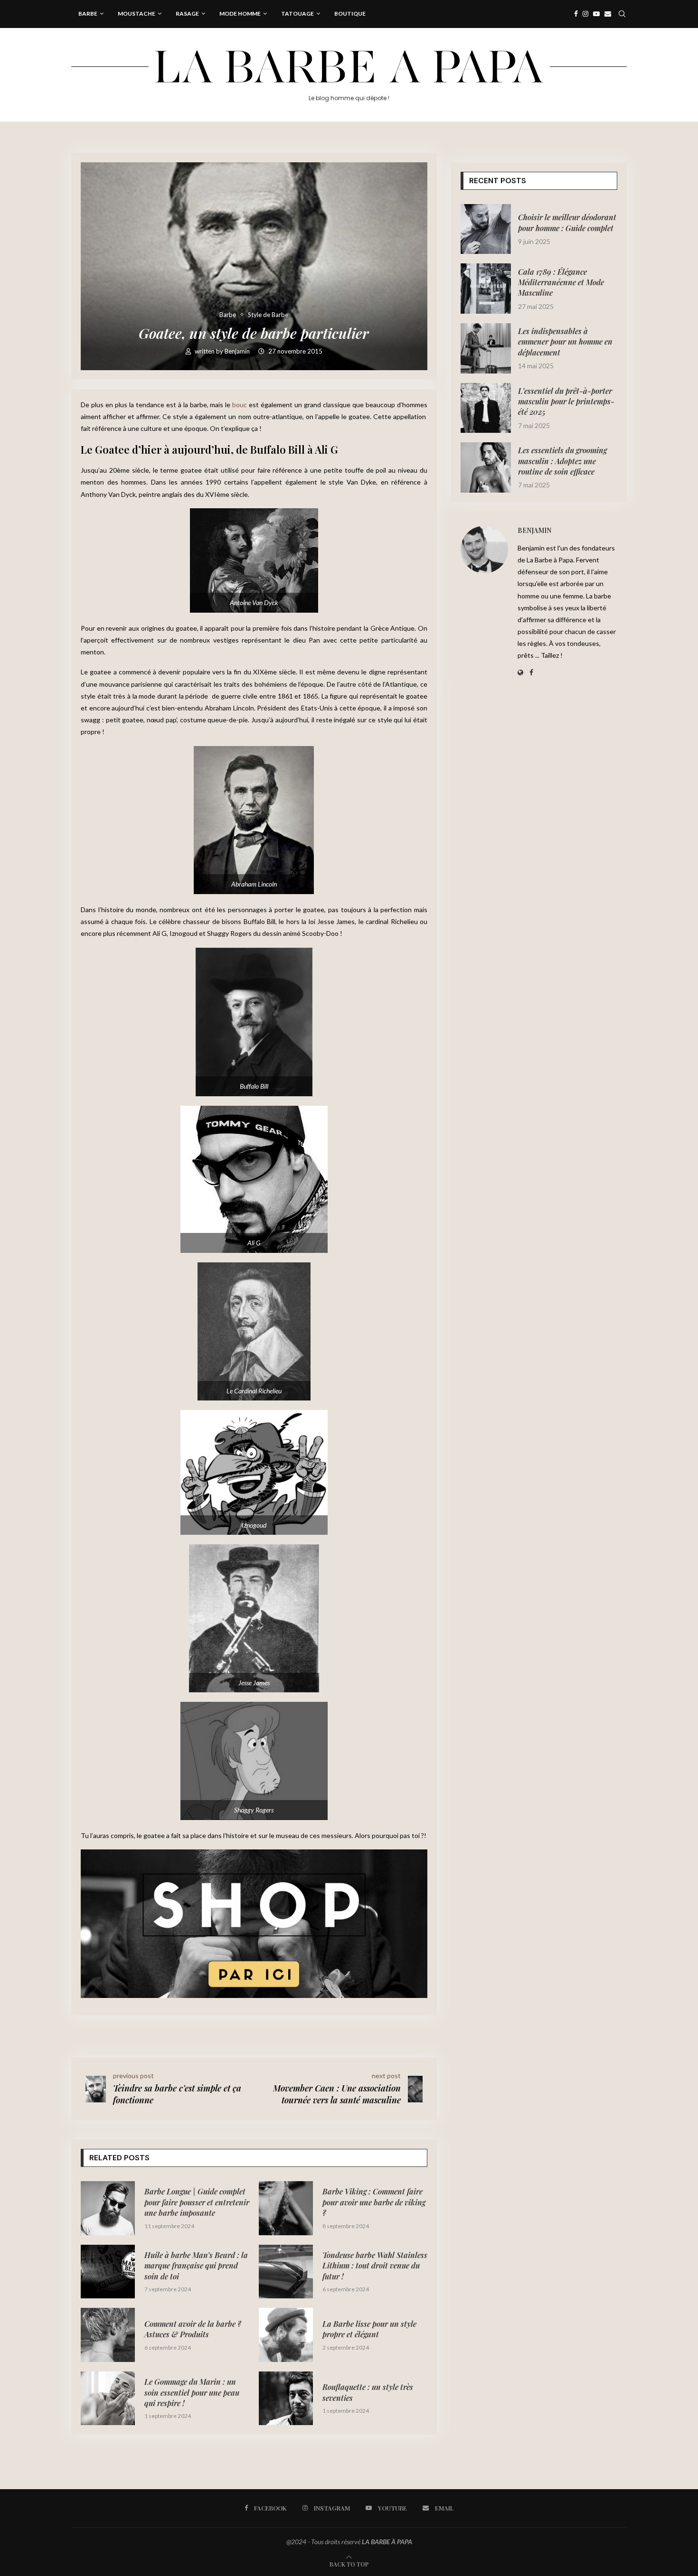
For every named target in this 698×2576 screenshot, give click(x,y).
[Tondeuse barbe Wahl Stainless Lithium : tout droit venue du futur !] (286, 2272)
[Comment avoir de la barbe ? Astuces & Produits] (108, 2335)
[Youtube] (596, 14)
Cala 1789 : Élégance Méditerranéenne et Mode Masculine (561, 282)
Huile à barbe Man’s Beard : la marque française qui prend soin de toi (196, 2266)
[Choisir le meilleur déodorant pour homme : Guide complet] (486, 229)
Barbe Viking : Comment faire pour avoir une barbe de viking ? (374, 2202)
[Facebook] (576, 14)
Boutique (350, 14)
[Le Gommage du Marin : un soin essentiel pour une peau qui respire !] (108, 2399)
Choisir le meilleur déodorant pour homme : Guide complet (567, 222)
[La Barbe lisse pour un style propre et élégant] (286, 2335)
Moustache (137, 14)
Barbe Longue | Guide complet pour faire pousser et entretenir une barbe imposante (197, 2202)
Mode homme (240, 14)
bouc (240, 405)
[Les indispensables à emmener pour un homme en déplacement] (486, 348)
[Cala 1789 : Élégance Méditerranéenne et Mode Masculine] (486, 289)
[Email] (608, 14)
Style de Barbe (268, 315)
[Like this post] (141, 2035)
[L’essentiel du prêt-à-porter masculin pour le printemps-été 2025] (486, 408)
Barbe (88, 14)
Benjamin (238, 351)
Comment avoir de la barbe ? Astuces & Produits (193, 2329)
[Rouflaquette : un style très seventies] (286, 2399)
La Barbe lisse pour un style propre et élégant (369, 2329)
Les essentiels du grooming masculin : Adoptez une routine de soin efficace (562, 461)
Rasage (187, 14)
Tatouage (297, 14)
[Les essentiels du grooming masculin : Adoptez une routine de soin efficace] (486, 467)
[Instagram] (585, 14)
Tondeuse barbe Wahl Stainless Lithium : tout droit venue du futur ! (375, 2266)
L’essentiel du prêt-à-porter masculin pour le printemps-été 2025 (566, 401)
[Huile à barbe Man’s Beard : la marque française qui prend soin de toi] (108, 2272)
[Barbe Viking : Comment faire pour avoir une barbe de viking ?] (286, 2208)
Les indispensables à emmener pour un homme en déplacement (565, 342)
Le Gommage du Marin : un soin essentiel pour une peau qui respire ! (192, 2392)
